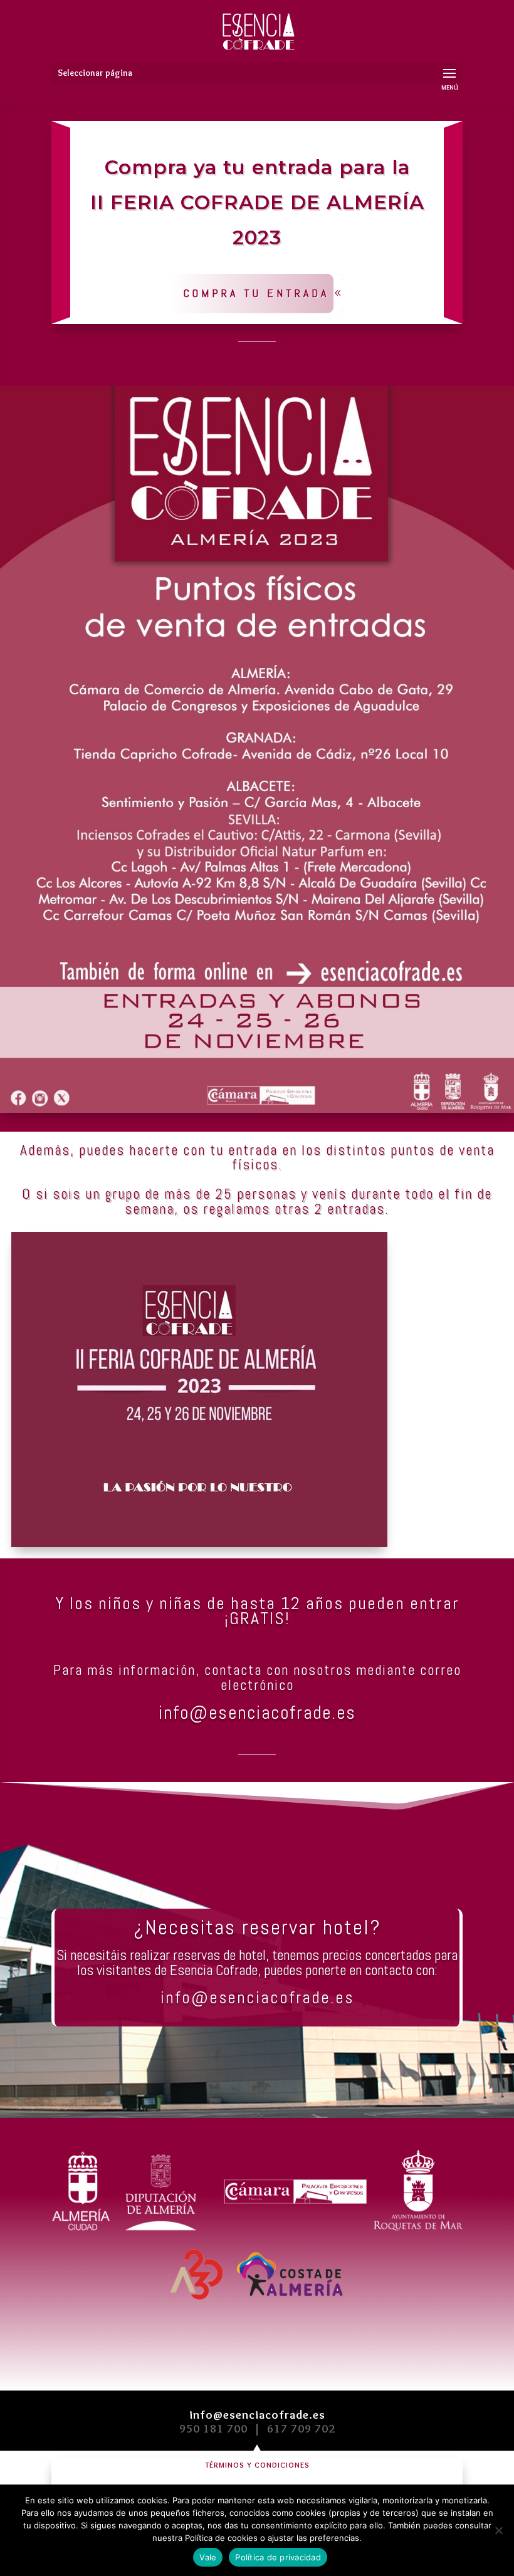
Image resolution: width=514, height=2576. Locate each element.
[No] (498, 2530)
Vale (208, 2557)
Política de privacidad (278, 2557)
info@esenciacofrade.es (257, 2415)
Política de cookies (221, 2538)
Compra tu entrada (256, 293)
